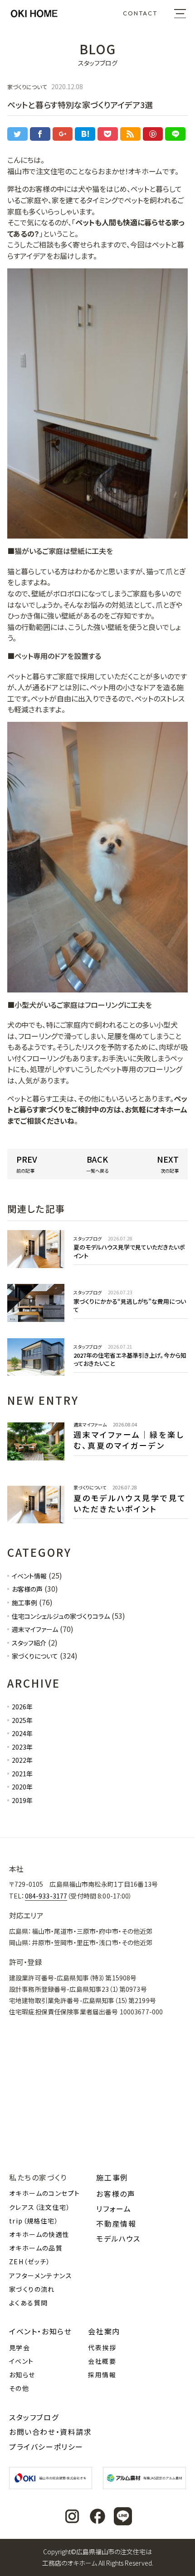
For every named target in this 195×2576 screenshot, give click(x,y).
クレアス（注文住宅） (40, 2207)
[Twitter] (17, 134)
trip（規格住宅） (34, 2221)
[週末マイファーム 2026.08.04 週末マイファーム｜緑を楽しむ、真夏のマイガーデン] (97, 1462)
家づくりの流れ (32, 2289)
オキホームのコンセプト (44, 2193)
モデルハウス (118, 2238)
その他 (19, 2388)
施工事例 (24, 1603)
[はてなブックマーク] (85, 134)
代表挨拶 (102, 2347)
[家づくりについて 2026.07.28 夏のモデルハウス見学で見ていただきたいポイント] (97, 1525)
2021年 (22, 1774)
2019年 (22, 1800)
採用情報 (102, 2375)
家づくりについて (35, 1656)
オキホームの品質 (36, 2248)
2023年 (22, 1747)
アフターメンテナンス (41, 2275)
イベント (22, 2361)
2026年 (22, 1707)
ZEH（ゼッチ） (30, 2261)
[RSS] (130, 134)
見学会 (19, 2347)
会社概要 (102, 2361)
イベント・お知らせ (40, 2331)
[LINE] (175, 134)
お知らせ (22, 2375)
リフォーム (114, 2209)
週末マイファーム (35, 1629)
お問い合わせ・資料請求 (51, 2432)
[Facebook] (40, 134)
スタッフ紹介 (29, 1643)
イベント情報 (29, 1576)
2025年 (22, 1720)
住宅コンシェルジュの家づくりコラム (61, 1616)
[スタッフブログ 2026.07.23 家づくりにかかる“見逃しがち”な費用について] (97, 1319)
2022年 (22, 1760)
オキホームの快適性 (39, 2234)
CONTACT (140, 13)
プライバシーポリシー (46, 2447)
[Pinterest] (153, 134)
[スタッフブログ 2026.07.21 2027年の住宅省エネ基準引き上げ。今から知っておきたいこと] (97, 1373)
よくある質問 (28, 2303)
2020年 (22, 1787)
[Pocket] (108, 134)
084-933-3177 (46, 1896)
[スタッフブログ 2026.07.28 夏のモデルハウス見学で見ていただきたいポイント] (97, 1265)
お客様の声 (27, 1589)
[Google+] (63, 134)
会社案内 (104, 2331)
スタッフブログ (34, 2417)
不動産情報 (116, 2223)
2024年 (22, 1733)
